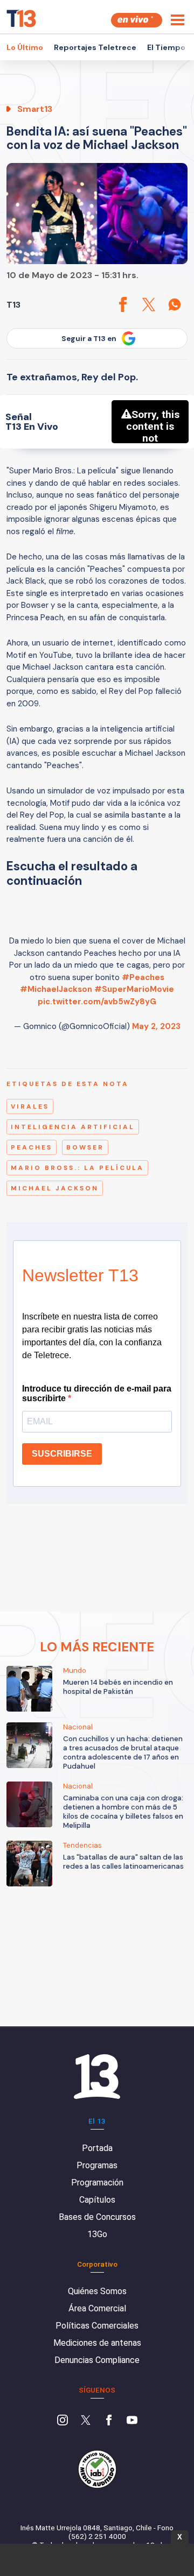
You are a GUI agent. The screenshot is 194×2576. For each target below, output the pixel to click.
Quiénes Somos (97, 2291)
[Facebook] (109, 2421)
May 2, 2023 (156, 1026)
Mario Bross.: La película (77, 1168)
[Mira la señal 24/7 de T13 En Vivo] (137, 20)
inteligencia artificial (73, 1127)
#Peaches (143, 977)
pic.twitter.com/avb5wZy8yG (97, 1002)
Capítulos (97, 2200)
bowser (85, 1147)
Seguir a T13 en (89, 339)
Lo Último (25, 47)
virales (30, 1106)
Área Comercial (97, 2308)
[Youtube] (132, 2421)
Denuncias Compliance (97, 2360)
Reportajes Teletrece (95, 47)
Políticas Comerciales (97, 2326)
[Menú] (178, 20)
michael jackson (55, 1188)
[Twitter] (86, 2421)
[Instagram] (63, 2421)
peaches (32, 1147)
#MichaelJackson (56, 989)
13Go (97, 2234)
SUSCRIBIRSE (62, 1454)
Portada (97, 2148)
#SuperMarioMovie (134, 989)
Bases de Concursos (97, 2217)
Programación (97, 2183)
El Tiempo (166, 47)
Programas (97, 2165)
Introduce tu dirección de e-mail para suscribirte (97, 1393)
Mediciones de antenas (97, 2343)
